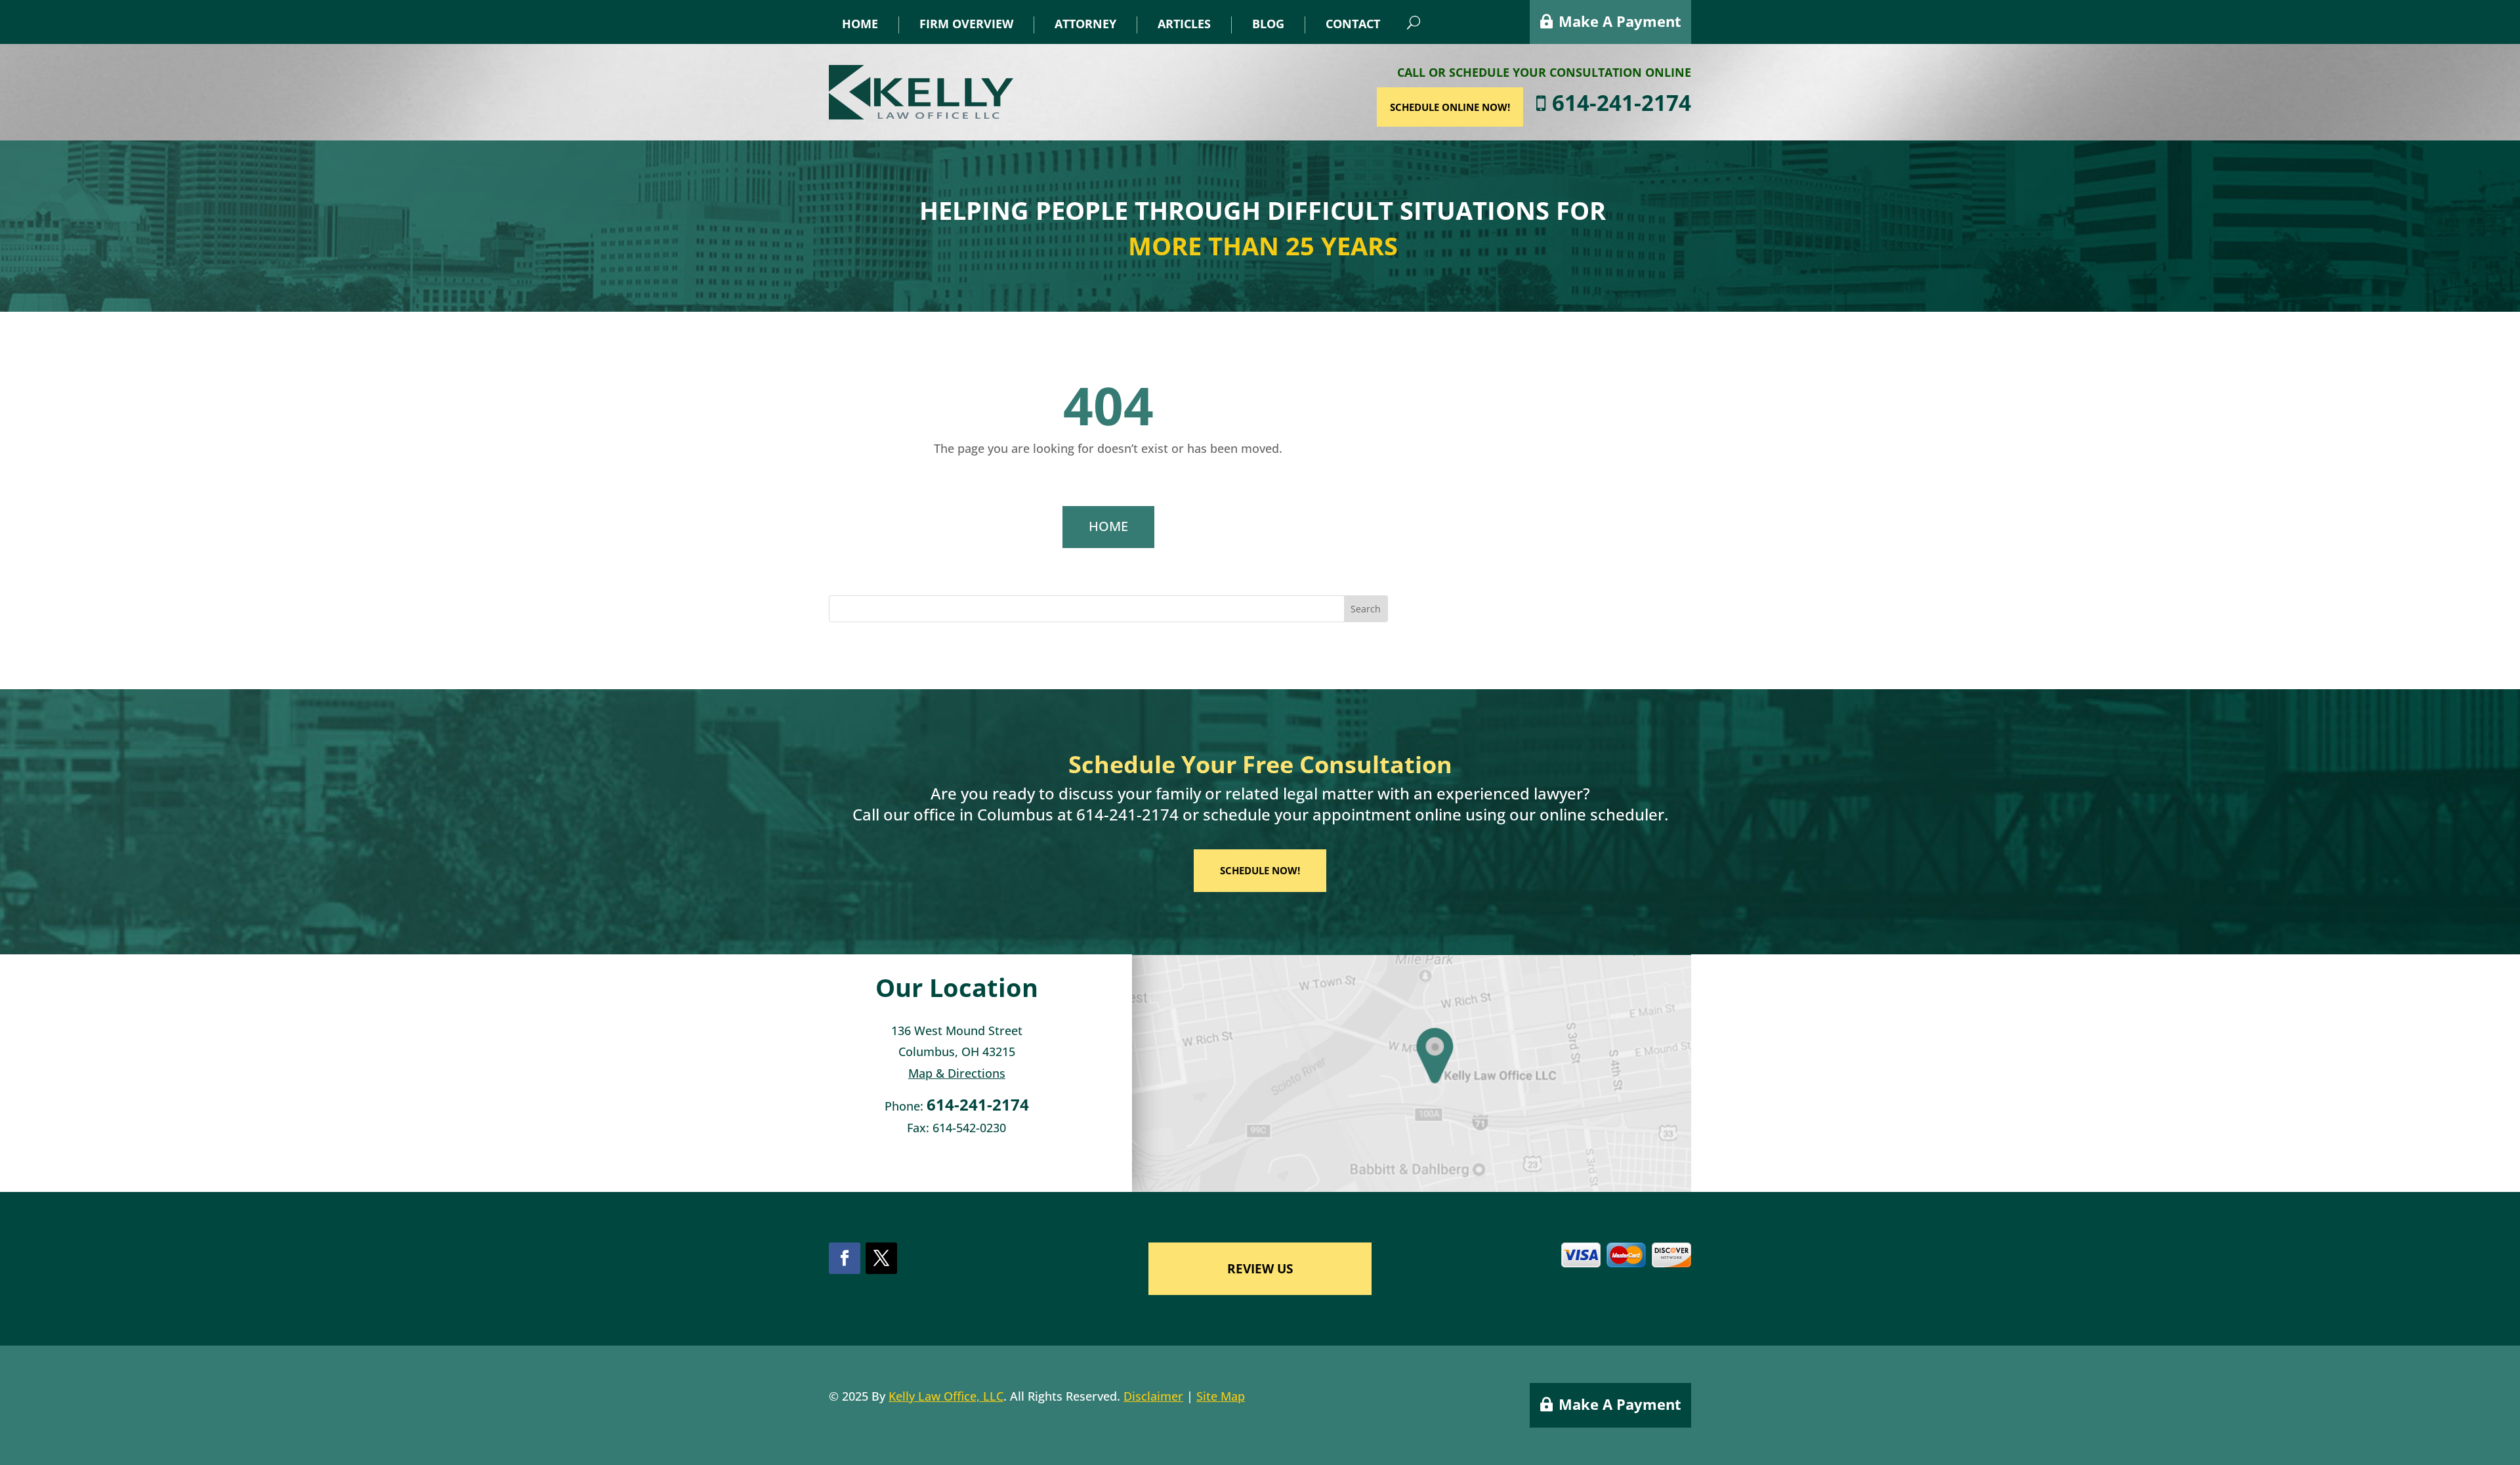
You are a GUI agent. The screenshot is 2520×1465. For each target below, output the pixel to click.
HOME (1108, 526)
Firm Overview (966, 24)
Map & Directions (957, 1073)
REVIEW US (1260, 1269)
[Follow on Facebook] (845, 1258)
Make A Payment (1620, 21)
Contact (1353, 24)
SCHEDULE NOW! (1260, 870)
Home (860, 24)
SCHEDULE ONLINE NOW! (1450, 107)
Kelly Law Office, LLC (946, 1396)
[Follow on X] (881, 1258)
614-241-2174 (1619, 103)
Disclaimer (1153, 1396)
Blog (1268, 24)
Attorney (1085, 24)
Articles (1184, 24)
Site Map (1221, 1396)
